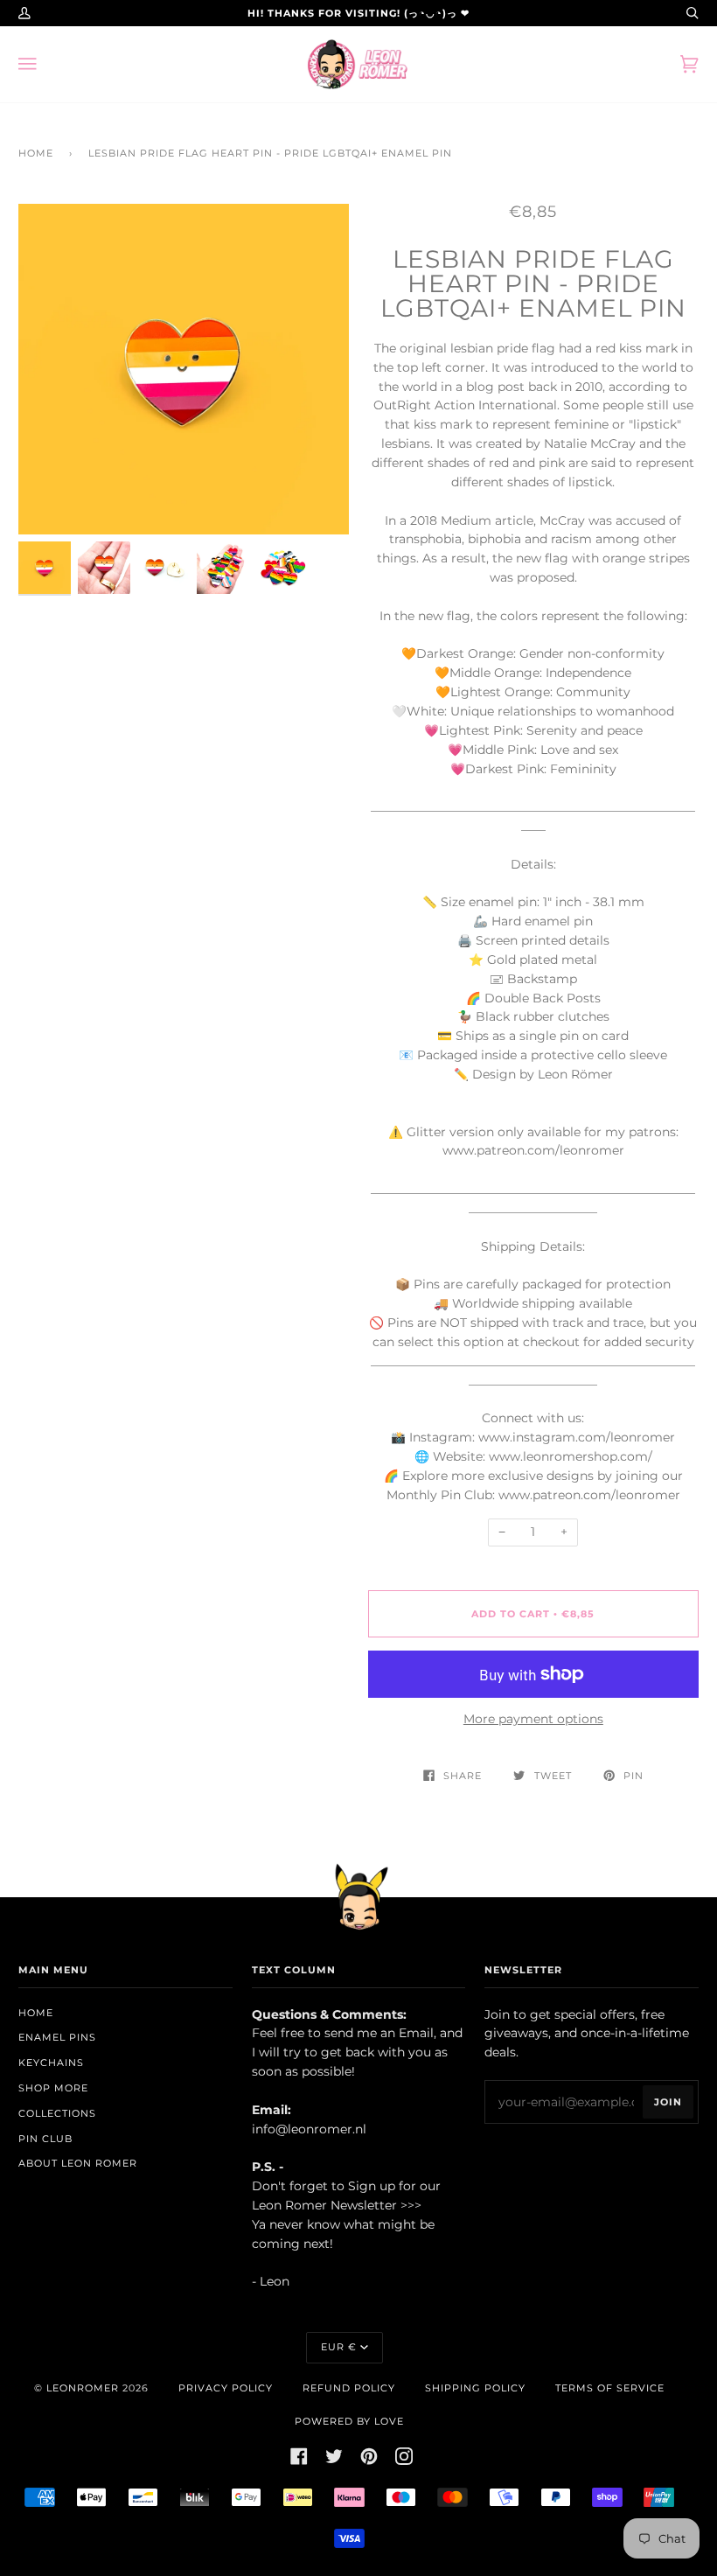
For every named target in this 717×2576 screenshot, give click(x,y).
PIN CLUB (45, 2139)
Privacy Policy (226, 2388)
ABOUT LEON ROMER (78, 2163)
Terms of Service (610, 2388)
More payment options (533, 1719)
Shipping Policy (475, 2388)
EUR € (339, 2347)
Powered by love (349, 2421)
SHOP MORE (53, 2088)
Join (668, 2102)
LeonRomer (83, 2388)
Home (36, 153)
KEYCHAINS (51, 2063)
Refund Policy (349, 2388)
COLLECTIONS (57, 2113)
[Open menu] (45, 64)
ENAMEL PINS (57, 2037)
